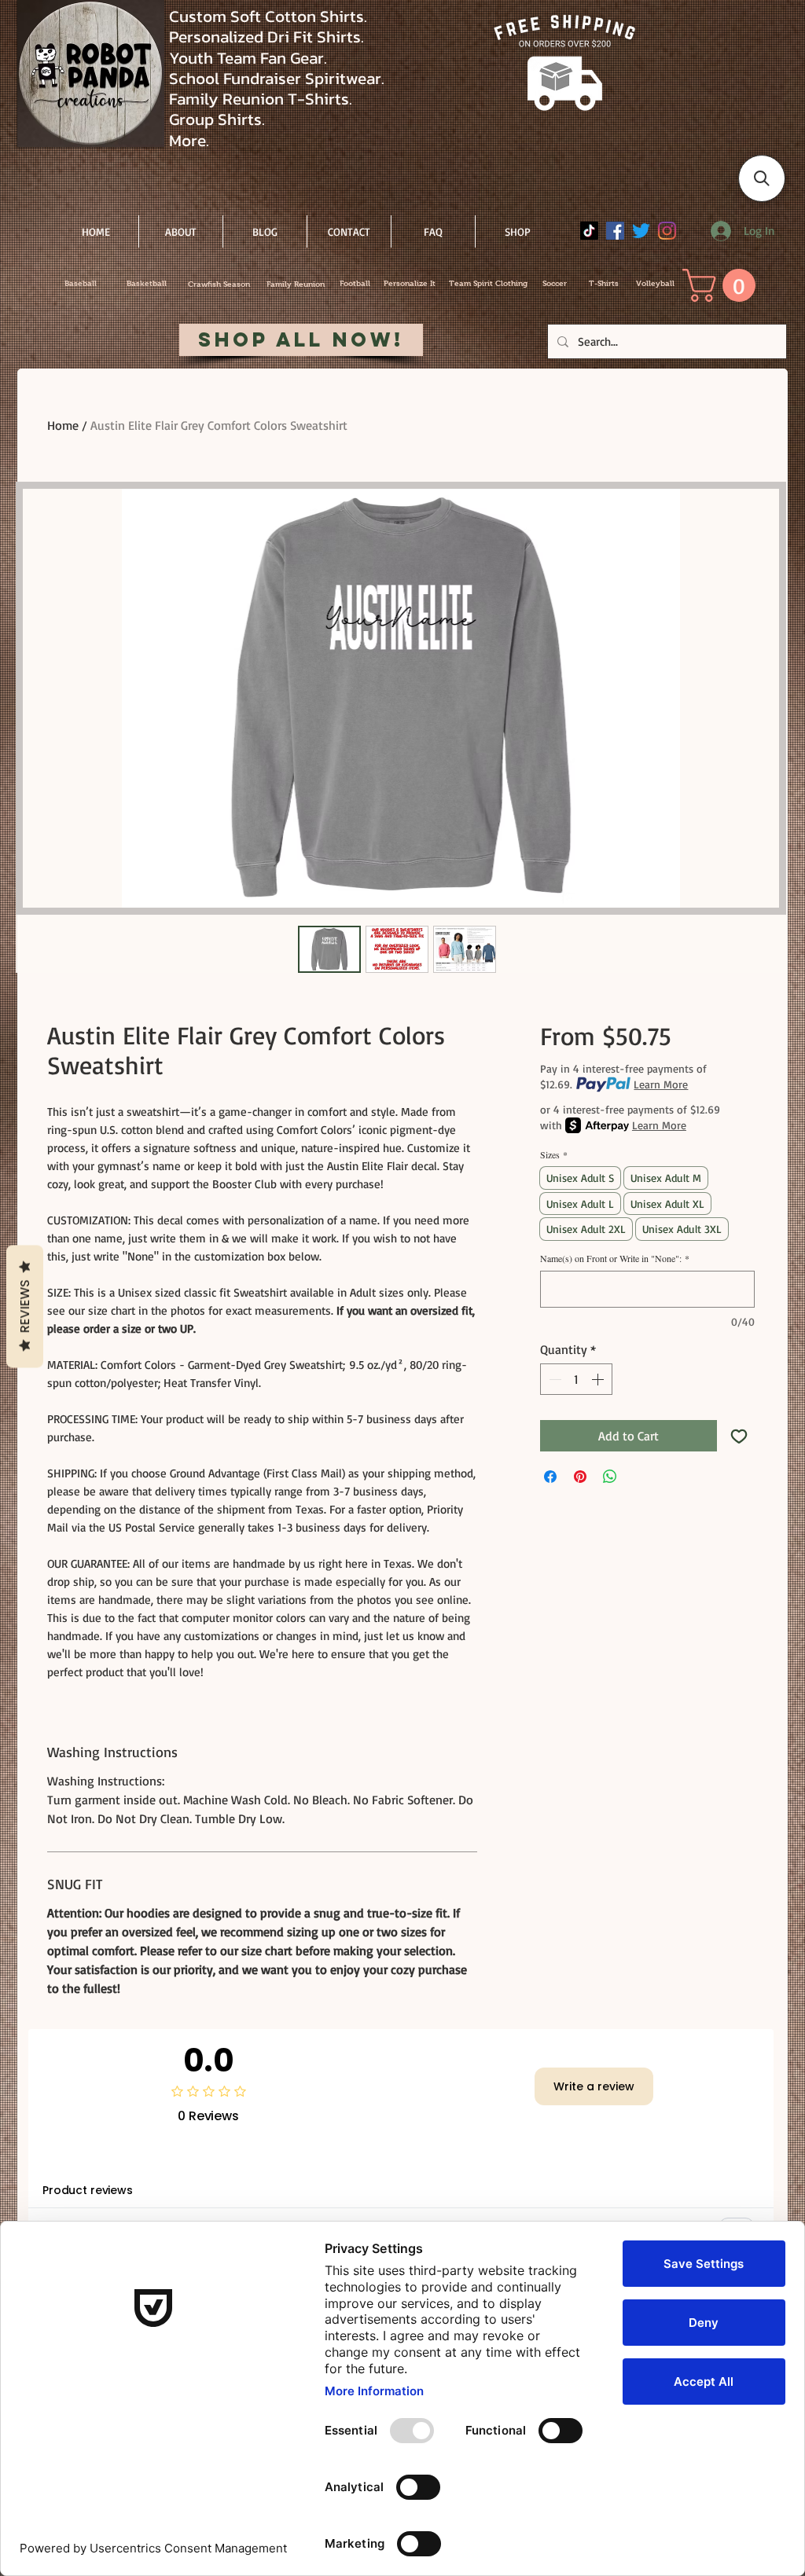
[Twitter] (641, 231)
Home (63, 425)
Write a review (594, 2086)
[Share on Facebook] (550, 1477)
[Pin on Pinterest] (580, 1477)
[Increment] (599, 1379)
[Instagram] (667, 231)
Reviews (25, 1307)
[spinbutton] (576, 1379)
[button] (723, 285)
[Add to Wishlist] (739, 1436)
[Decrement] (553, 1379)
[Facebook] (615, 231)
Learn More (661, 1084)
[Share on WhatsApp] (610, 1477)
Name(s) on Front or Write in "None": (615, 1259)
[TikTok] (589, 231)
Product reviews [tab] (88, 2190)
